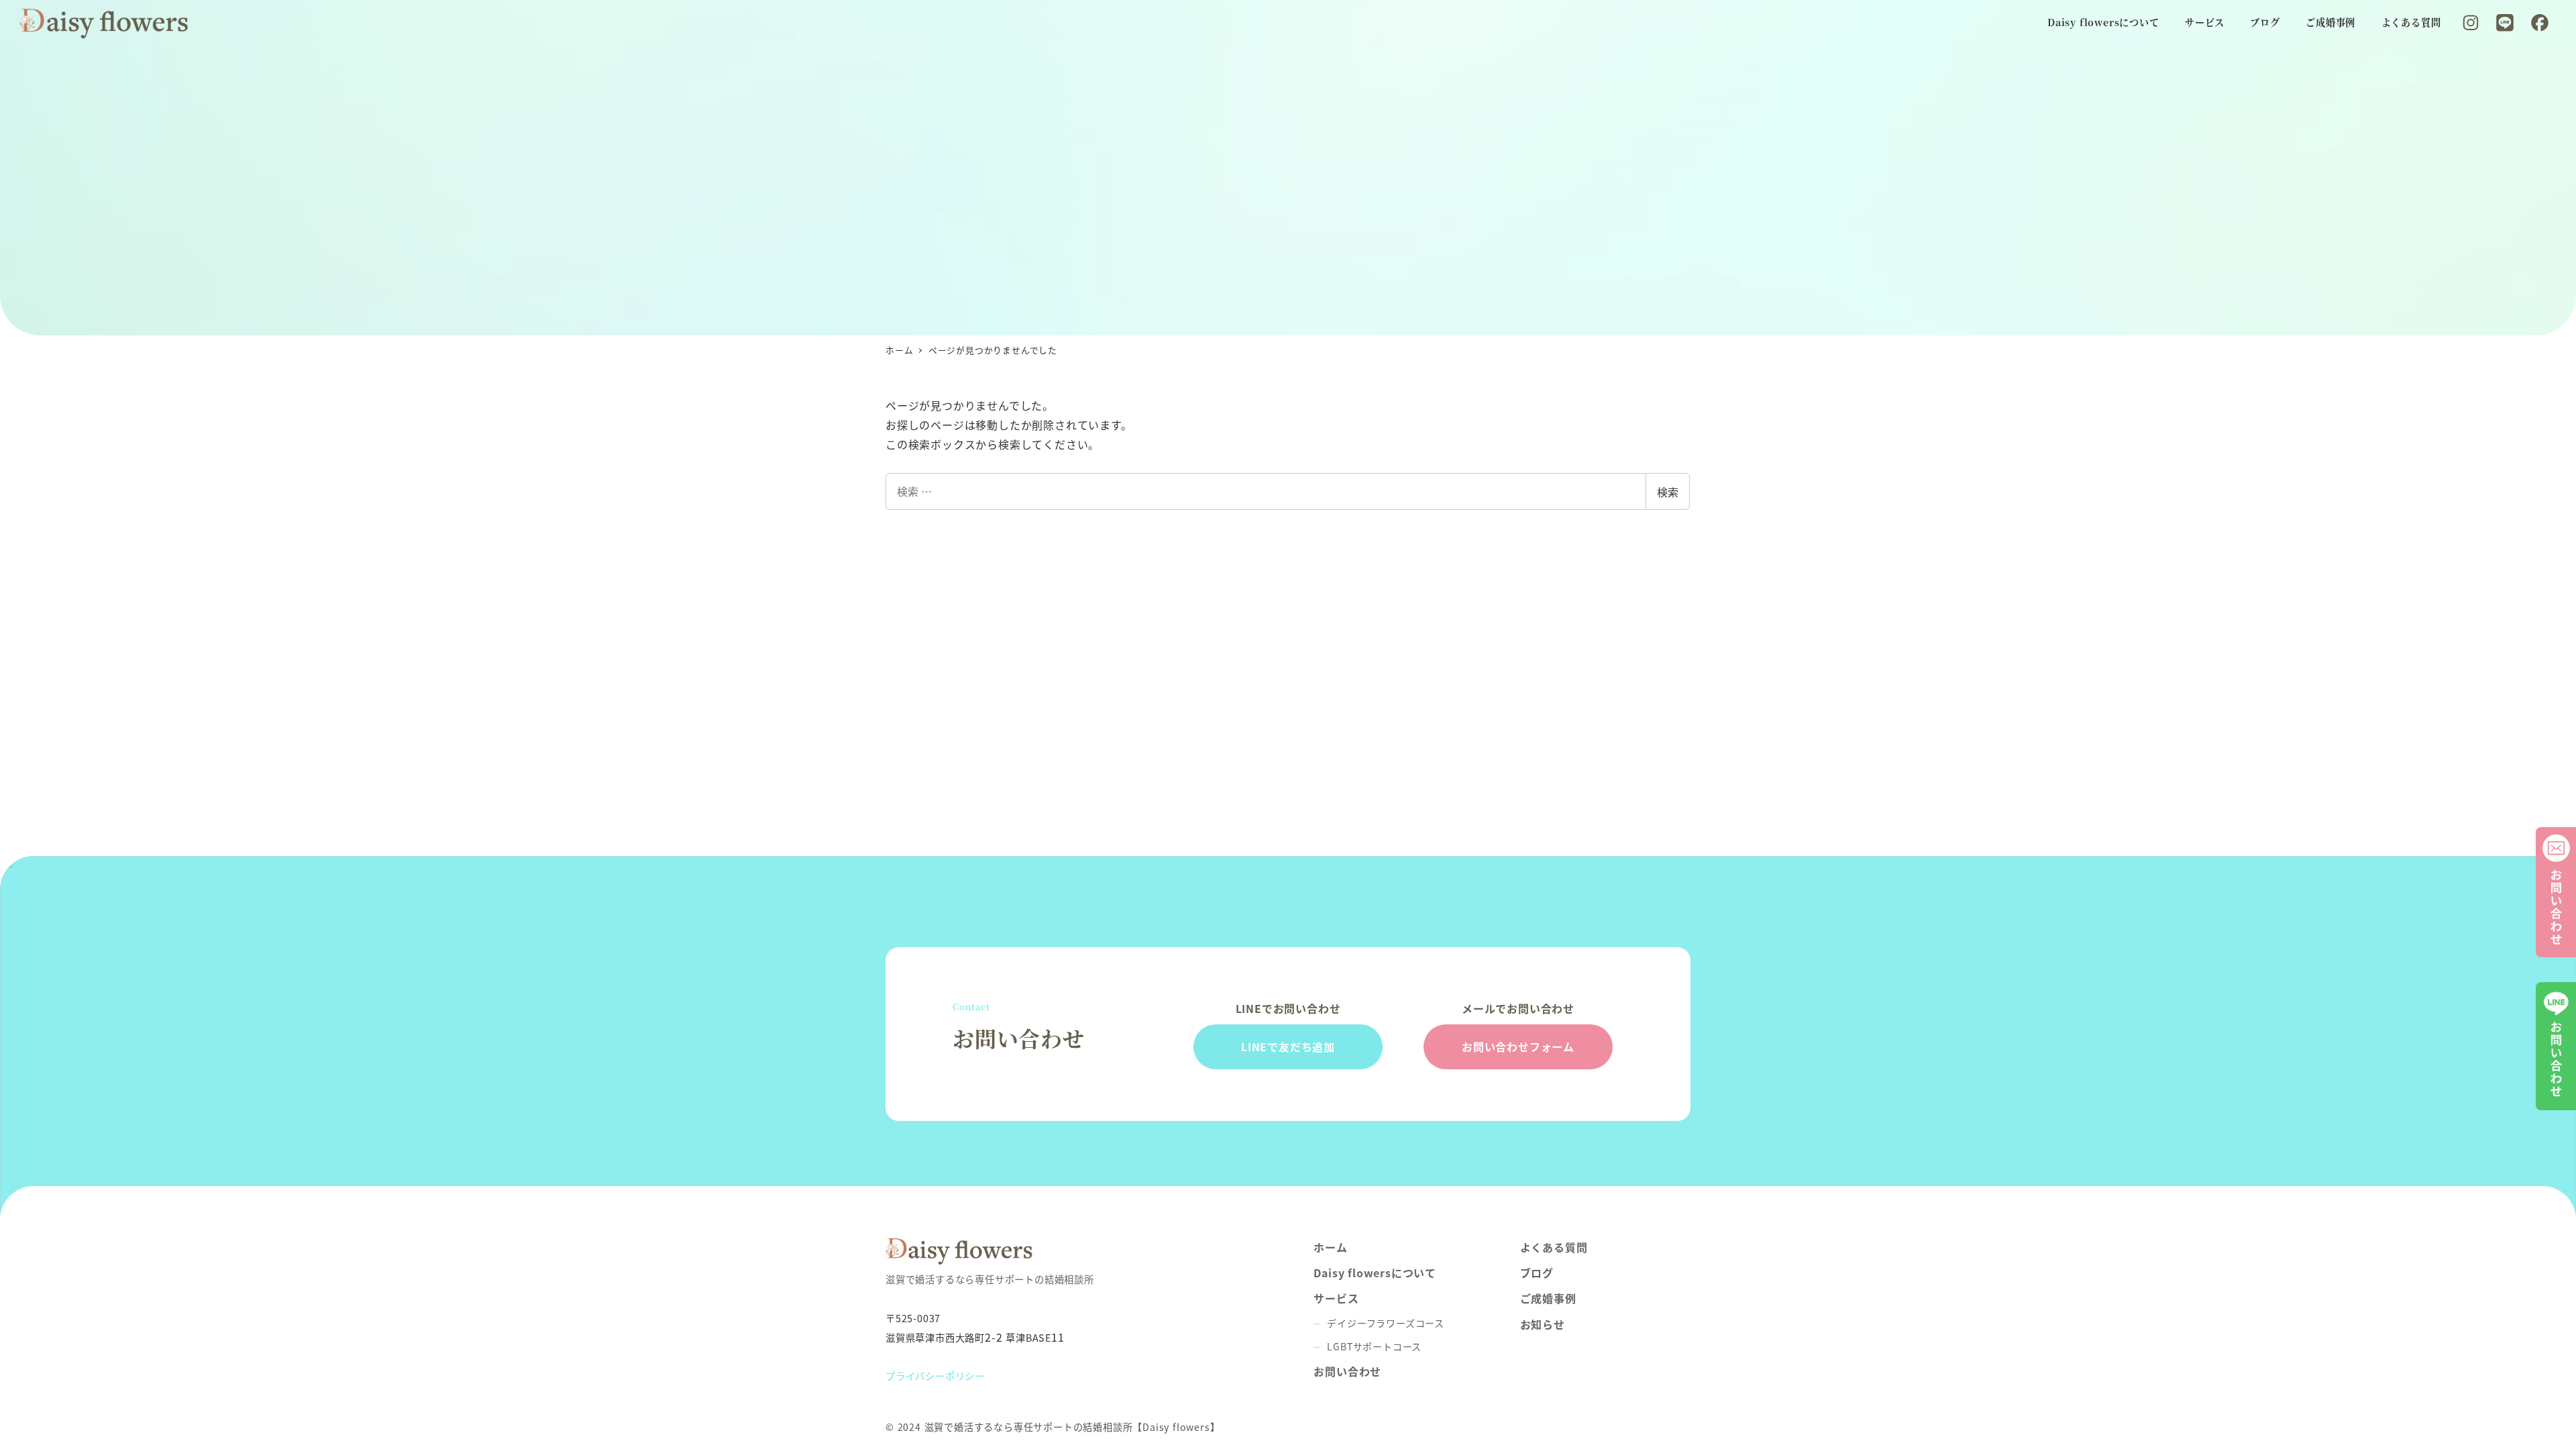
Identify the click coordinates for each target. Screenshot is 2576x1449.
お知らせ (1543, 1324)
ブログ (1537, 1273)
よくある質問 (1554, 1247)
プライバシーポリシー (935, 1376)
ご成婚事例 (1548, 1298)
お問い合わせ (1347, 1371)
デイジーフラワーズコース (1386, 1323)
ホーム (1330, 1247)
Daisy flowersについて (1375, 1273)
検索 (1668, 492)
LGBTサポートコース (1374, 1346)
